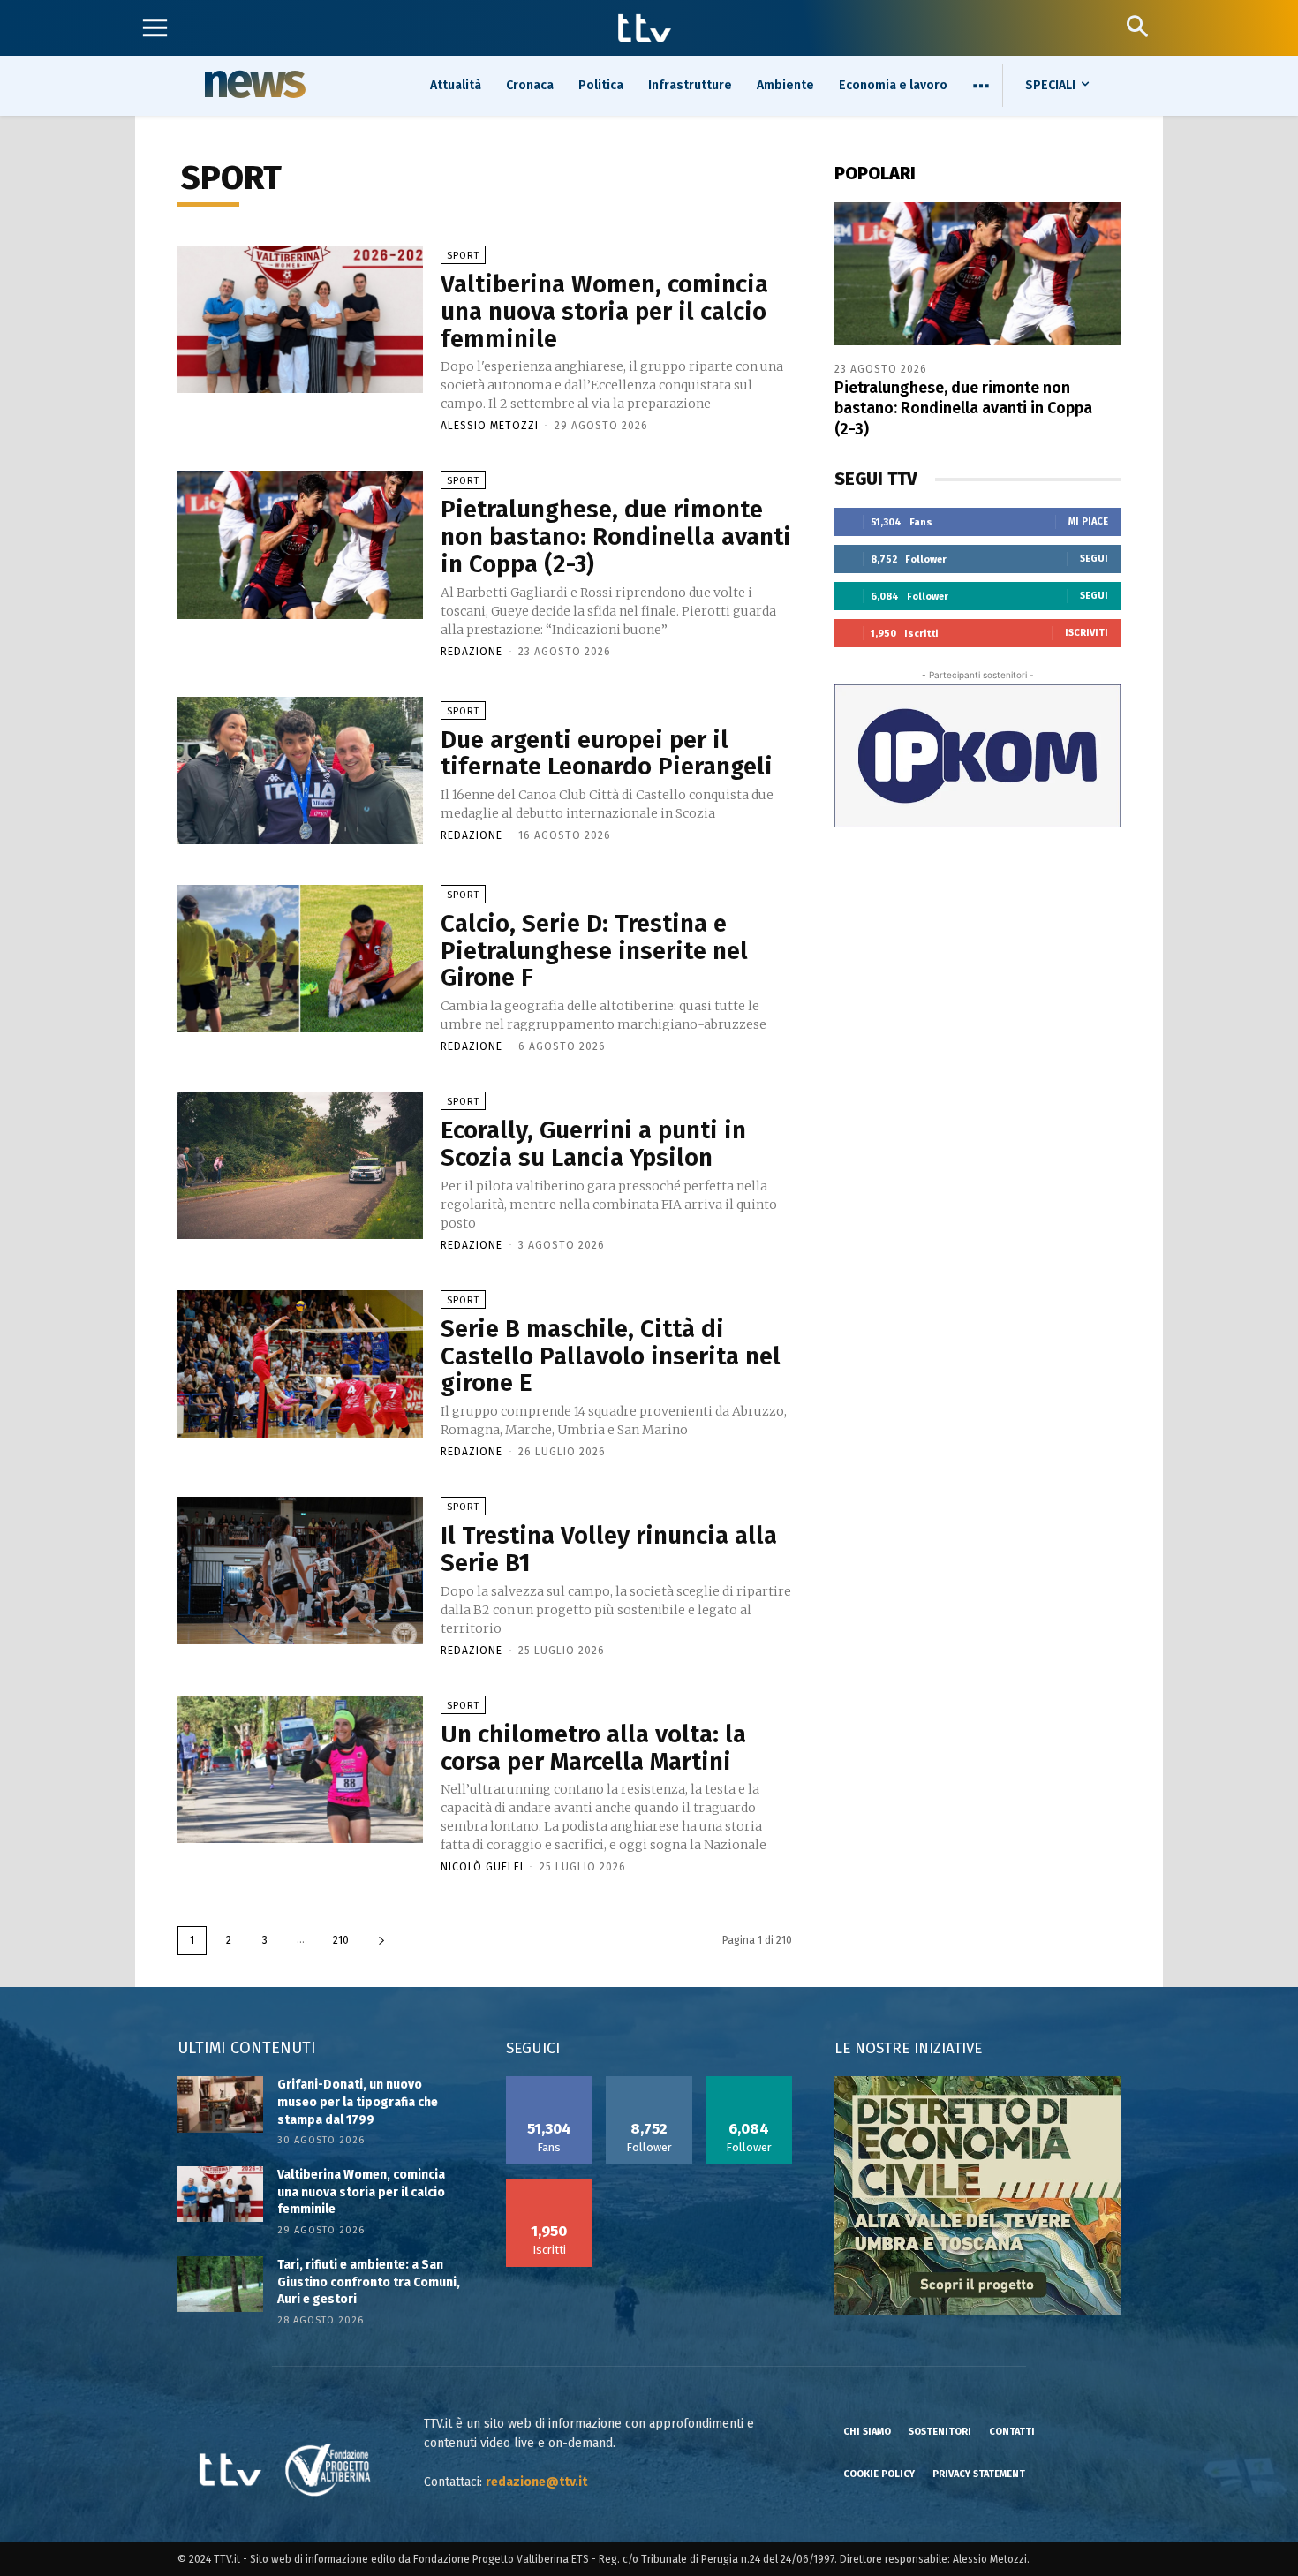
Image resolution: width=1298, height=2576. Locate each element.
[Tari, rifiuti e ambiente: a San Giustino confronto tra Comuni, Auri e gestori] (220, 2284)
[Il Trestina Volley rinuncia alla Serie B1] (300, 1571)
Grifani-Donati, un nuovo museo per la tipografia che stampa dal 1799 (358, 2102)
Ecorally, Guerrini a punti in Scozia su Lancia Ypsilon (593, 1144)
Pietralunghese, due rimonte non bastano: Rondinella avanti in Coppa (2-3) (616, 536)
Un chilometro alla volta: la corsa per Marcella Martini (593, 1748)
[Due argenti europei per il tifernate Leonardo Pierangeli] (300, 771)
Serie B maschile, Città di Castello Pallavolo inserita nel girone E (611, 1356)
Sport (463, 256)
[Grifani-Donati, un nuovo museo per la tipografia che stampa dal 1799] (220, 2104)
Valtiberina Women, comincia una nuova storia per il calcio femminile (604, 311)
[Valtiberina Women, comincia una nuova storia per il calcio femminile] (300, 319)
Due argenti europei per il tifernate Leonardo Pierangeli (607, 753)
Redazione (472, 652)
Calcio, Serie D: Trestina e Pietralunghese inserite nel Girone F (594, 951)
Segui (1094, 559)
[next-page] (381, 1941)
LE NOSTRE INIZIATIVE (908, 2048)
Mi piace (1088, 521)
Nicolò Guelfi (482, 1867)
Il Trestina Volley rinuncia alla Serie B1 (609, 1549)
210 (341, 1940)
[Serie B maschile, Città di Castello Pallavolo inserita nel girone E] (300, 1364)
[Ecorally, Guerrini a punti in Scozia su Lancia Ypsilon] (300, 1165)
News (253, 84)
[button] (1137, 26)
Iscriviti (1087, 633)
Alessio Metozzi (490, 426)
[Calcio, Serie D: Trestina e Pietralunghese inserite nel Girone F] (300, 959)
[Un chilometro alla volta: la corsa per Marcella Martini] (300, 1769)
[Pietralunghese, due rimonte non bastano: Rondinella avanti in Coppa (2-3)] (300, 544)
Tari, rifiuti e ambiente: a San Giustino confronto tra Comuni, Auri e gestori (369, 2282)
